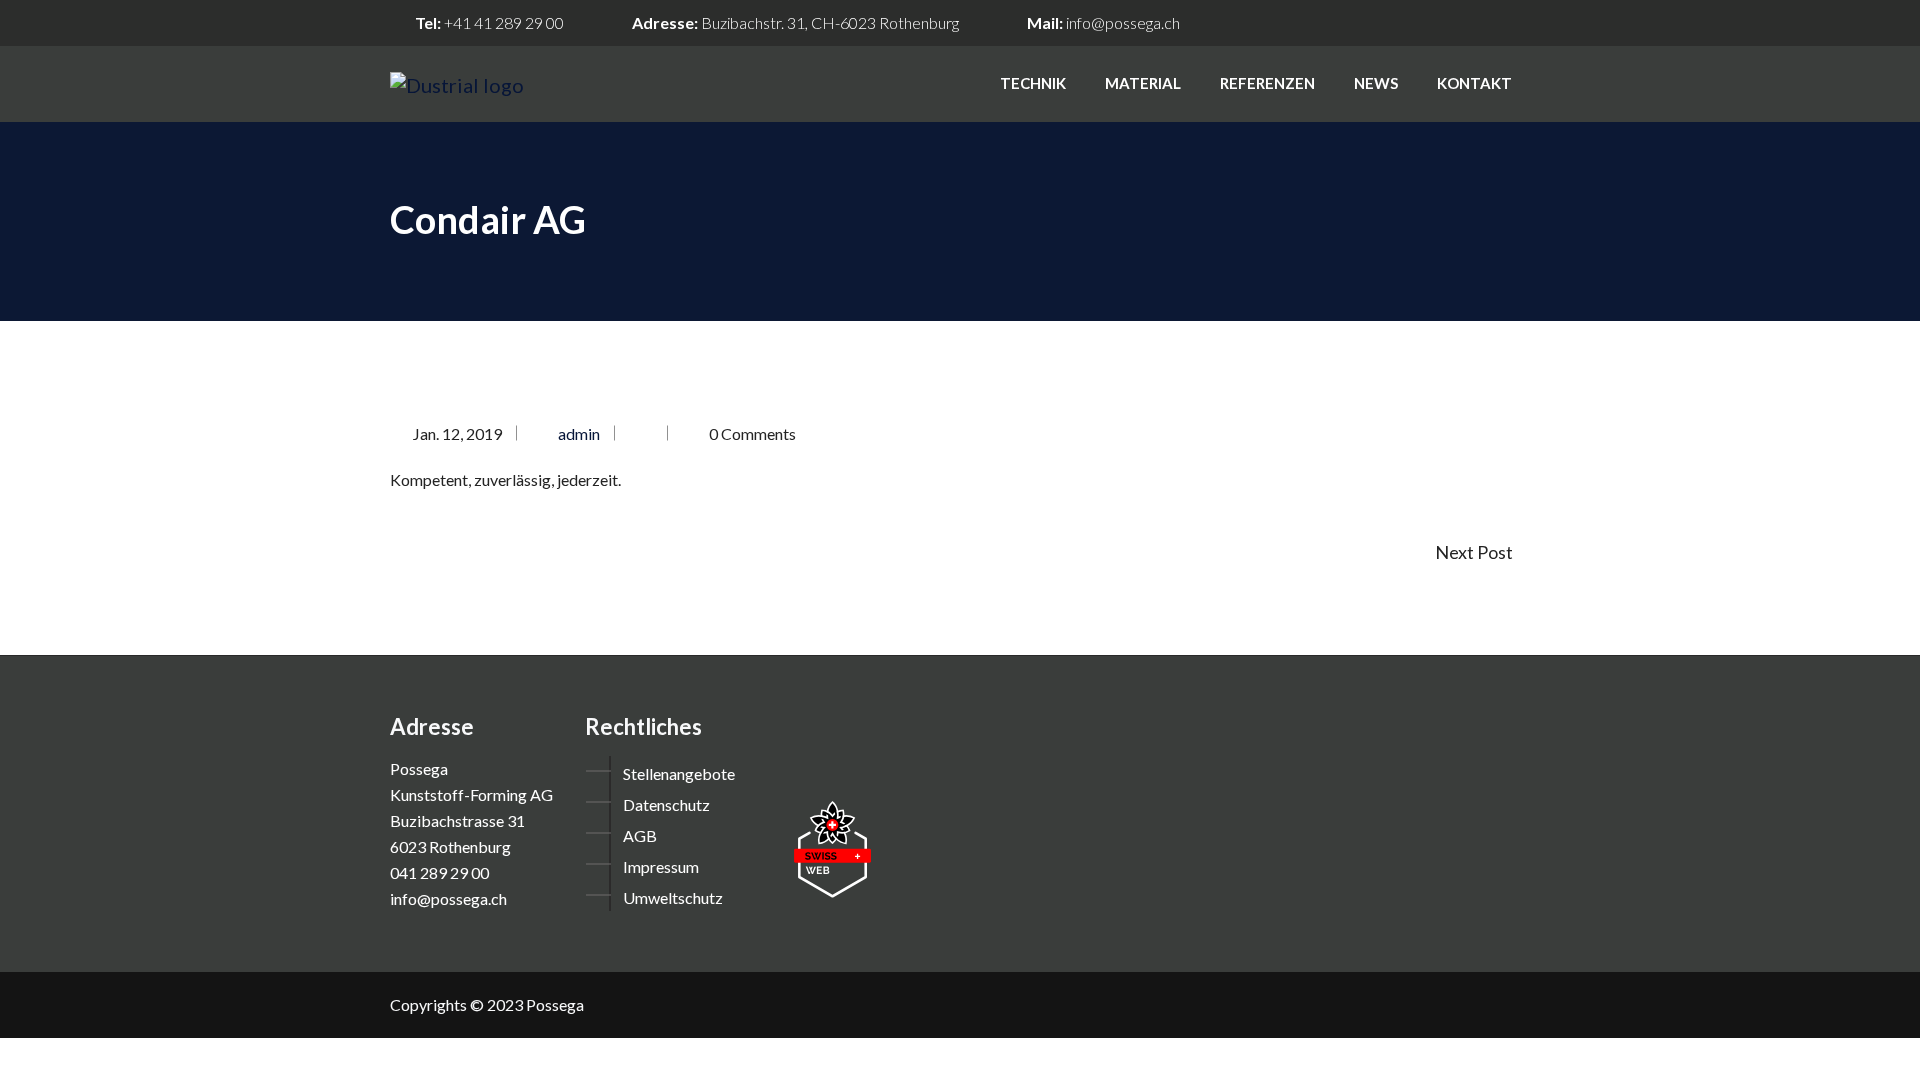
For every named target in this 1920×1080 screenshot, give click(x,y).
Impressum (661, 866)
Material (1143, 83)
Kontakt (1474, 83)
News (1376, 83)
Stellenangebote (679, 773)
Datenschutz (666, 804)
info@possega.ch (1123, 22)
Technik (1033, 83)
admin (579, 433)
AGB (640, 835)
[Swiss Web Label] (832, 847)
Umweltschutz (673, 897)
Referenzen (1267, 83)
